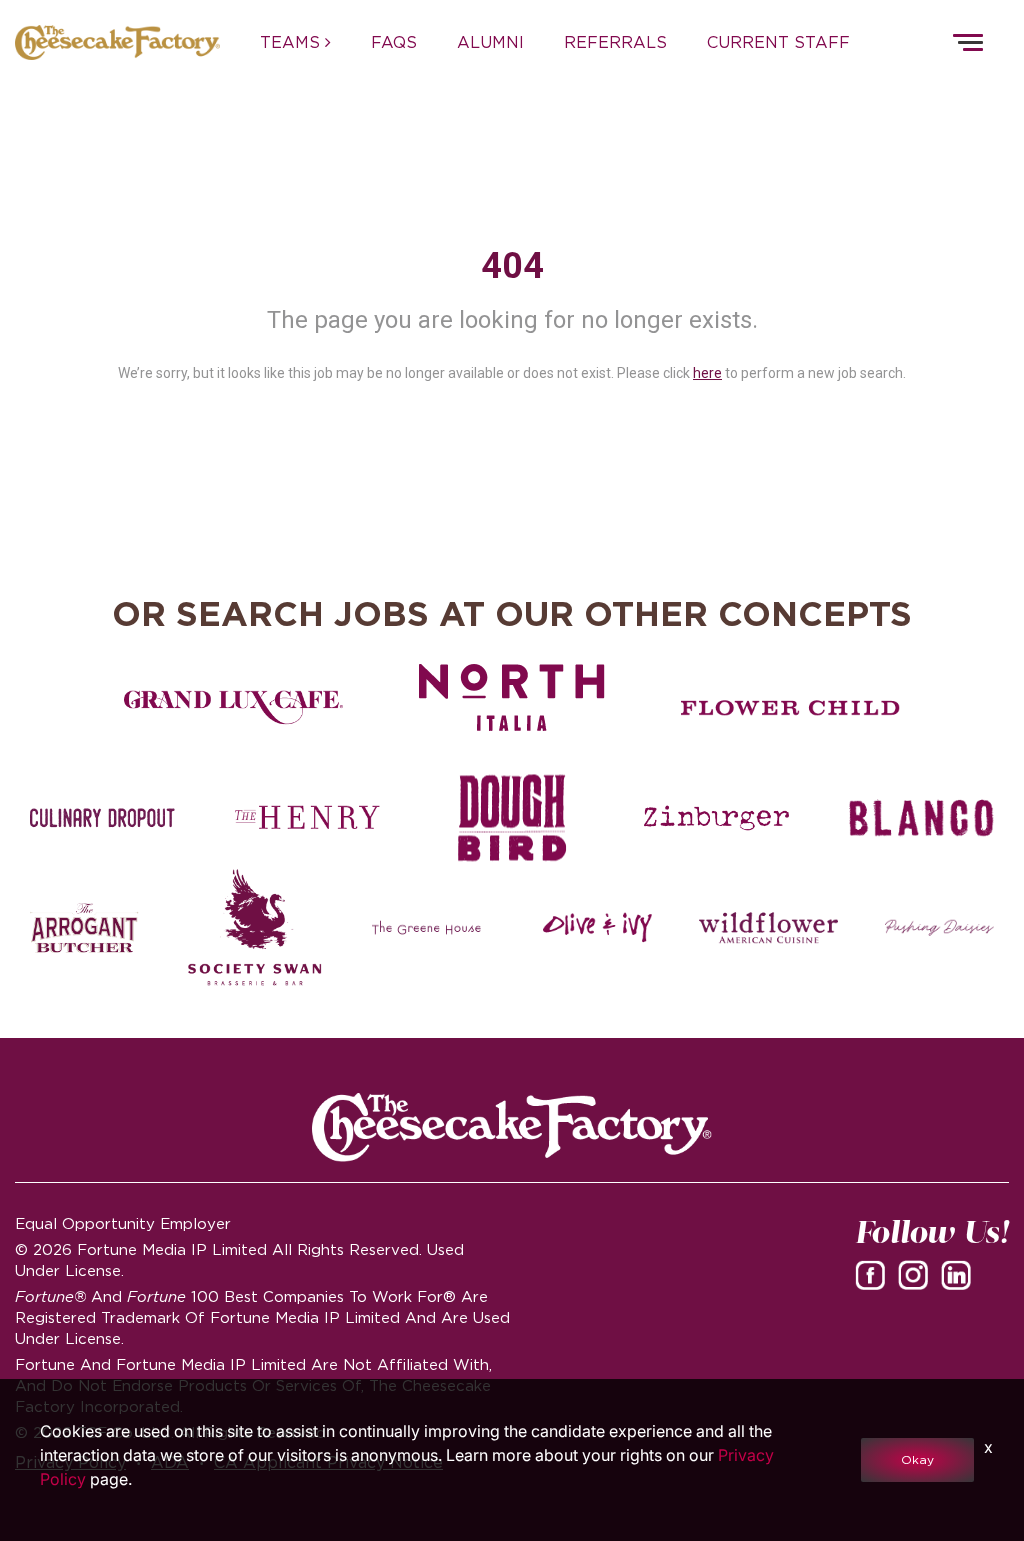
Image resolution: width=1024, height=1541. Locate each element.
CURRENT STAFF (778, 42)
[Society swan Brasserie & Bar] (255, 928)
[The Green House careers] (426, 928)
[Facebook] (874, 1274)
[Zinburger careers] (716, 818)
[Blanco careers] (921, 818)
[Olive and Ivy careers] (597, 928)
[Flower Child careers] (790, 708)
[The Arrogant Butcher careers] (84, 928)
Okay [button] (917, 1459)
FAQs (394, 42)
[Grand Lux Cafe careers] (233, 708)
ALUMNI (490, 42)
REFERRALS (615, 42)
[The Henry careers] (307, 818)
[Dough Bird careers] (512, 818)
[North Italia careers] (512, 697)
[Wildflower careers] (768, 928)
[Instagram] (917, 1274)
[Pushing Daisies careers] (939, 928)
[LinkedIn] (960, 1274)
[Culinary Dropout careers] (102, 818)
